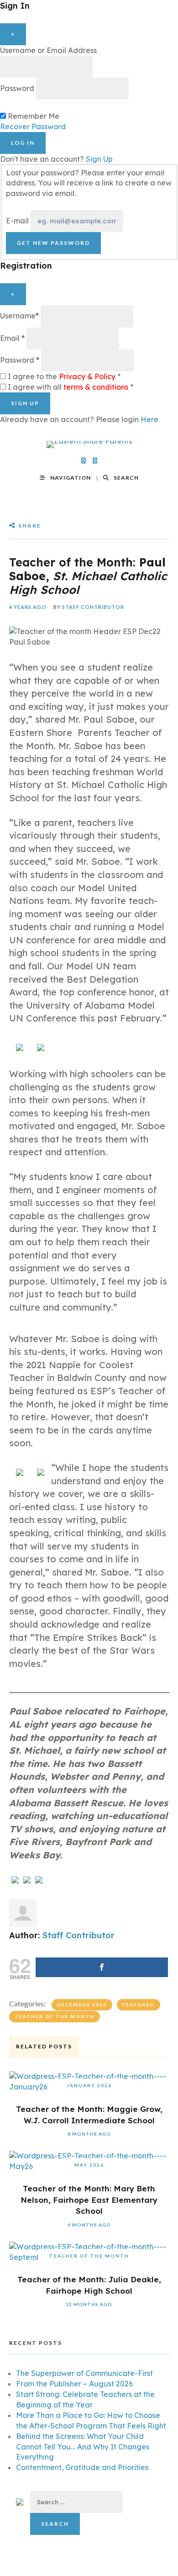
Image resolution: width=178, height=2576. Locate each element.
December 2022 (82, 2005)
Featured (139, 2005)
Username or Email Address (48, 50)
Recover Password (33, 127)
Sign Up (99, 159)
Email (12, 338)
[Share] (102, 1967)
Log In (23, 143)
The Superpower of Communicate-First (84, 2373)
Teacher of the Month (55, 2016)
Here (149, 419)
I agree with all (71, 387)
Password (17, 88)
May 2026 (89, 2165)
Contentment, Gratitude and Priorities (82, 2467)
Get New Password (53, 243)
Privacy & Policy (87, 376)
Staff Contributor (93, 607)
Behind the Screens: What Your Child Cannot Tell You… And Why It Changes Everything (83, 2447)
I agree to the (64, 376)
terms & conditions (96, 387)
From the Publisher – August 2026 (74, 2384)
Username (19, 316)
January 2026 (89, 2085)
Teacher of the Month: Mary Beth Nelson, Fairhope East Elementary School (89, 2200)
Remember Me (34, 116)
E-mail (17, 221)
